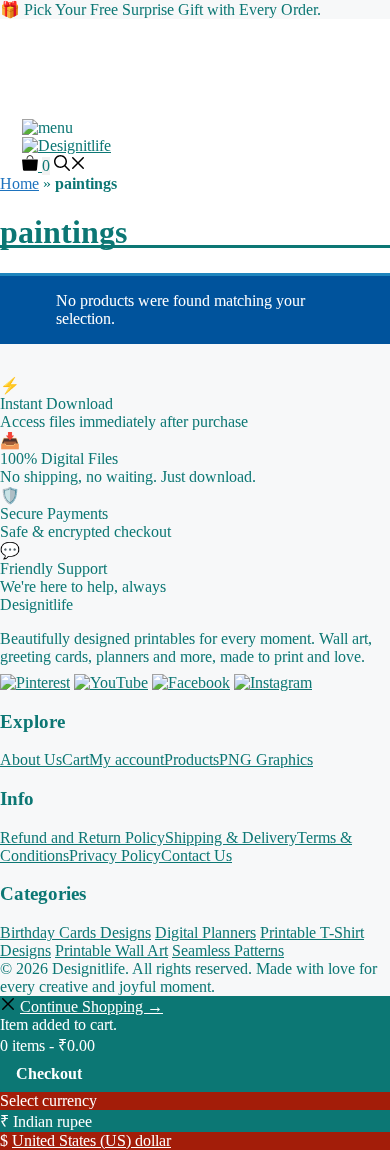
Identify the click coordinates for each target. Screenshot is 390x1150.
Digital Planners (205, 932)
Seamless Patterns (228, 950)
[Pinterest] (35, 682)
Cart (75, 759)
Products (191, 759)
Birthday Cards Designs (75, 932)
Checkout (49, 1073)
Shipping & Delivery (231, 837)
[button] (70, 165)
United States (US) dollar (91, 1140)
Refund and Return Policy (82, 837)
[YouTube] (111, 682)
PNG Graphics (266, 759)
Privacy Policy (115, 855)
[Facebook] (191, 682)
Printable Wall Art (111, 950)
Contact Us (196, 855)
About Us (31, 759)
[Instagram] (273, 682)
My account (126, 759)
